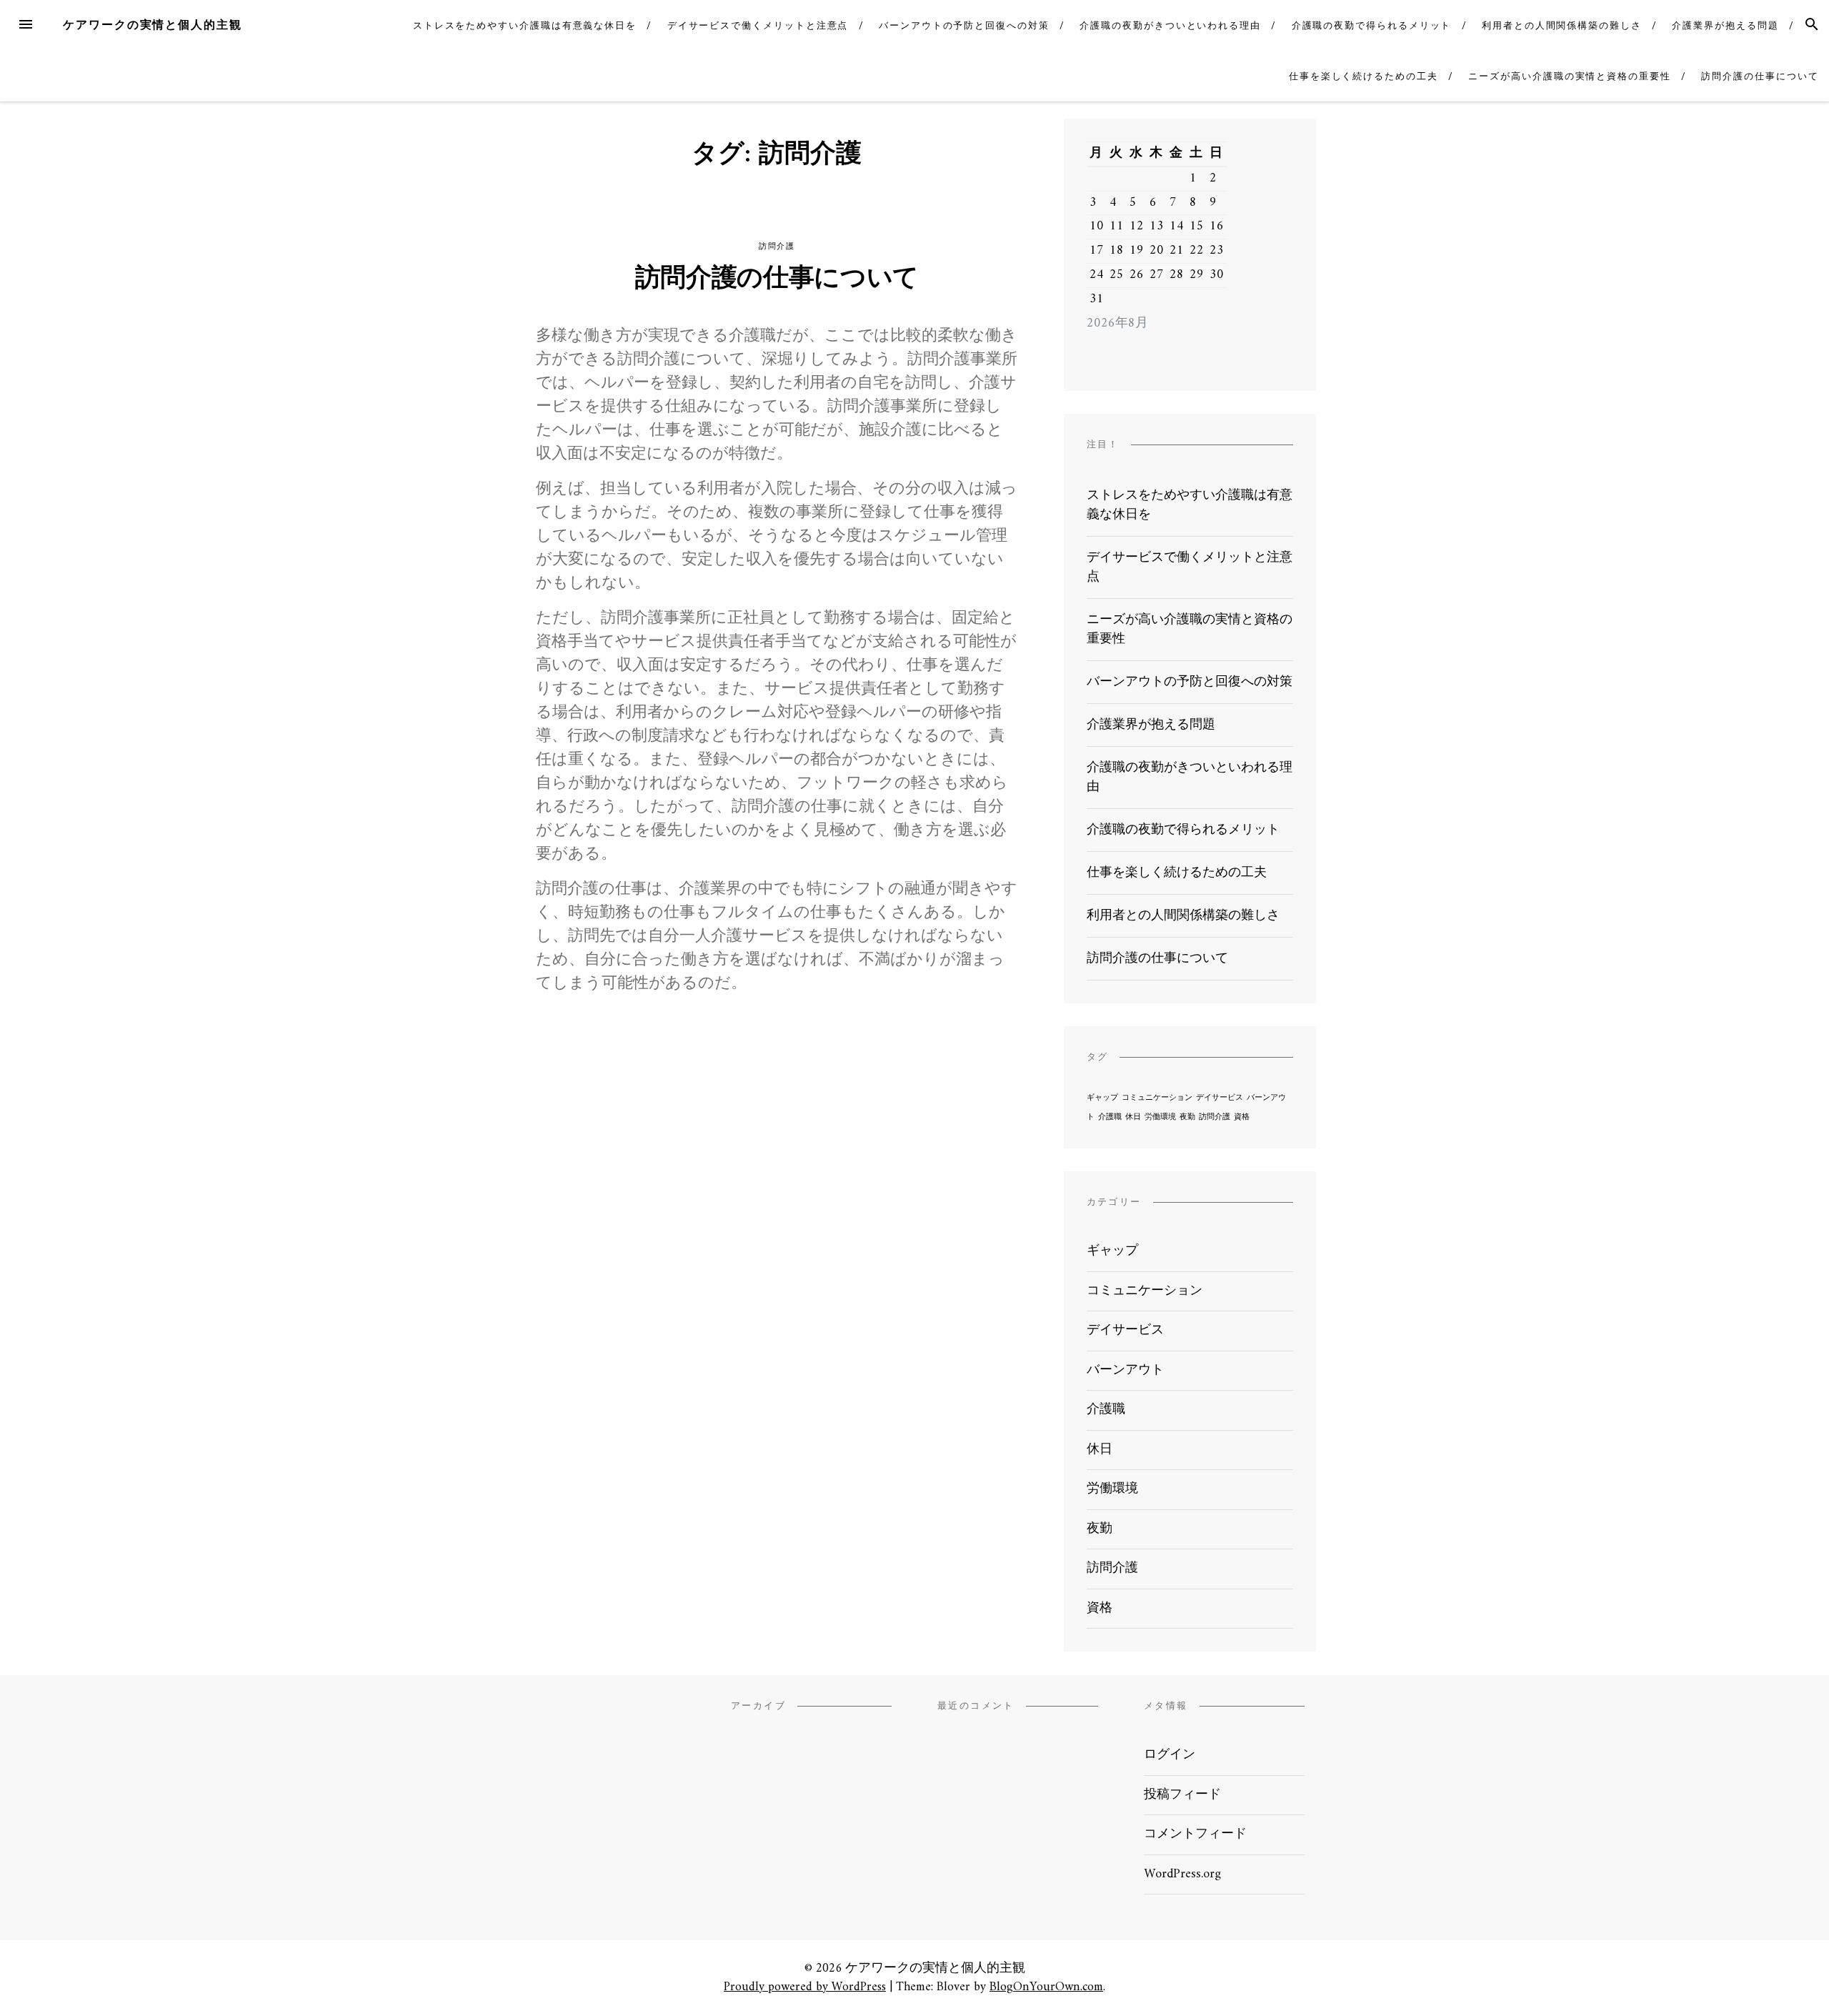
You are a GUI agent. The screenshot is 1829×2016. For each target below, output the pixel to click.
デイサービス (1220, 1098)
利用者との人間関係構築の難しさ (1562, 25)
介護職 (1110, 1117)
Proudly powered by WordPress (805, 1987)
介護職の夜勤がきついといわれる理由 (1170, 25)
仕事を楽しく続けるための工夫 (1364, 76)
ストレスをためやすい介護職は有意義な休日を (525, 25)
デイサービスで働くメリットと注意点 (758, 25)
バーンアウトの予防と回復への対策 (964, 25)
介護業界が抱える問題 (1725, 25)
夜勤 (1187, 1117)
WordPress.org (1182, 1874)
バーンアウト (1125, 1370)
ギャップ (1102, 1098)
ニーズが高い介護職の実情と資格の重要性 (1569, 76)
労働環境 (1160, 1117)
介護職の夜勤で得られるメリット (1372, 25)
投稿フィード (1182, 1795)
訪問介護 (777, 246)
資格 (1242, 1117)
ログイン (1170, 1755)
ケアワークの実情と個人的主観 (153, 25)
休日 (1133, 1117)
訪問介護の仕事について (1760, 76)
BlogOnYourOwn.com (1046, 1987)
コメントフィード (1195, 1834)
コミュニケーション (1157, 1098)
